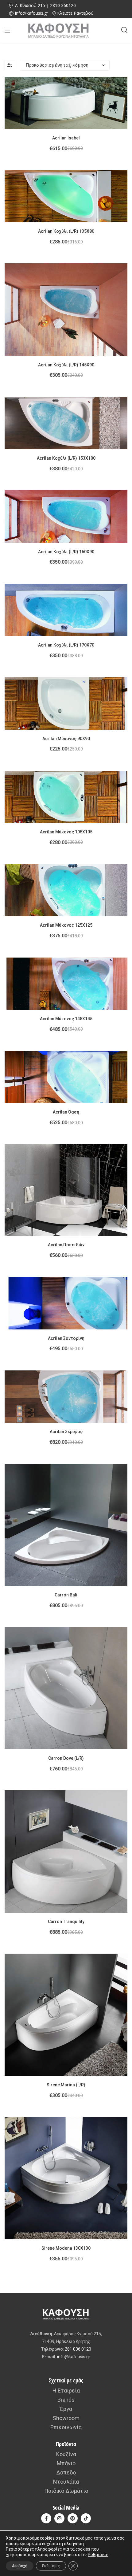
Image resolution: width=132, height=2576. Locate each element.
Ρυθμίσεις (98, 2555)
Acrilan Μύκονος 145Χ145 (66, 1019)
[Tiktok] (86, 2518)
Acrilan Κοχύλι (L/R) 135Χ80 (66, 231)
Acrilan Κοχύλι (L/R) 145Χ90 (66, 365)
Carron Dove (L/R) (66, 1758)
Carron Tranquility (66, 1922)
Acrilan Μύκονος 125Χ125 (66, 925)
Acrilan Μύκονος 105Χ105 (66, 832)
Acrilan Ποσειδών (66, 1245)
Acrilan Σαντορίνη (66, 1338)
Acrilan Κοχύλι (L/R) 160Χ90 (66, 552)
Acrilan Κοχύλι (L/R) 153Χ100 (66, 458)
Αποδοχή (20, 2566)
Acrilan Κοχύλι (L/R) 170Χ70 (66, 645)
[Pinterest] (73, 2518)
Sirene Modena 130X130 (66, 2248)
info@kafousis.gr (74, 2357)
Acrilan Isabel (66, 138)
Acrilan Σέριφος (66, 1432)
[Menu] (7, 31)
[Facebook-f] (46, 2518)
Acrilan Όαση (66, 1112)
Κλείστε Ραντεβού (75, 13)
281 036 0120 (78, 2349)
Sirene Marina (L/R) (66, 2085)
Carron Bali (66, 1595)
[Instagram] (59, 2518)
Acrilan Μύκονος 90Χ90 (66, 739)
